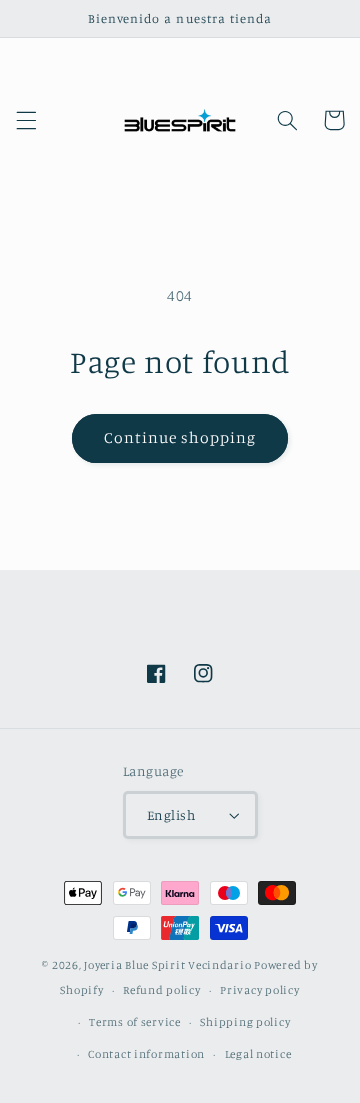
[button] (26, 120)
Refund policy (162, 990)
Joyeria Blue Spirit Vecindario (167, 965)
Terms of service (135, 1022)
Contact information (146, 1054)
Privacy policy (259, 990)
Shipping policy (245, 1022)
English (171, 815)
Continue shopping (180, 437)
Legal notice (258, 1054)
